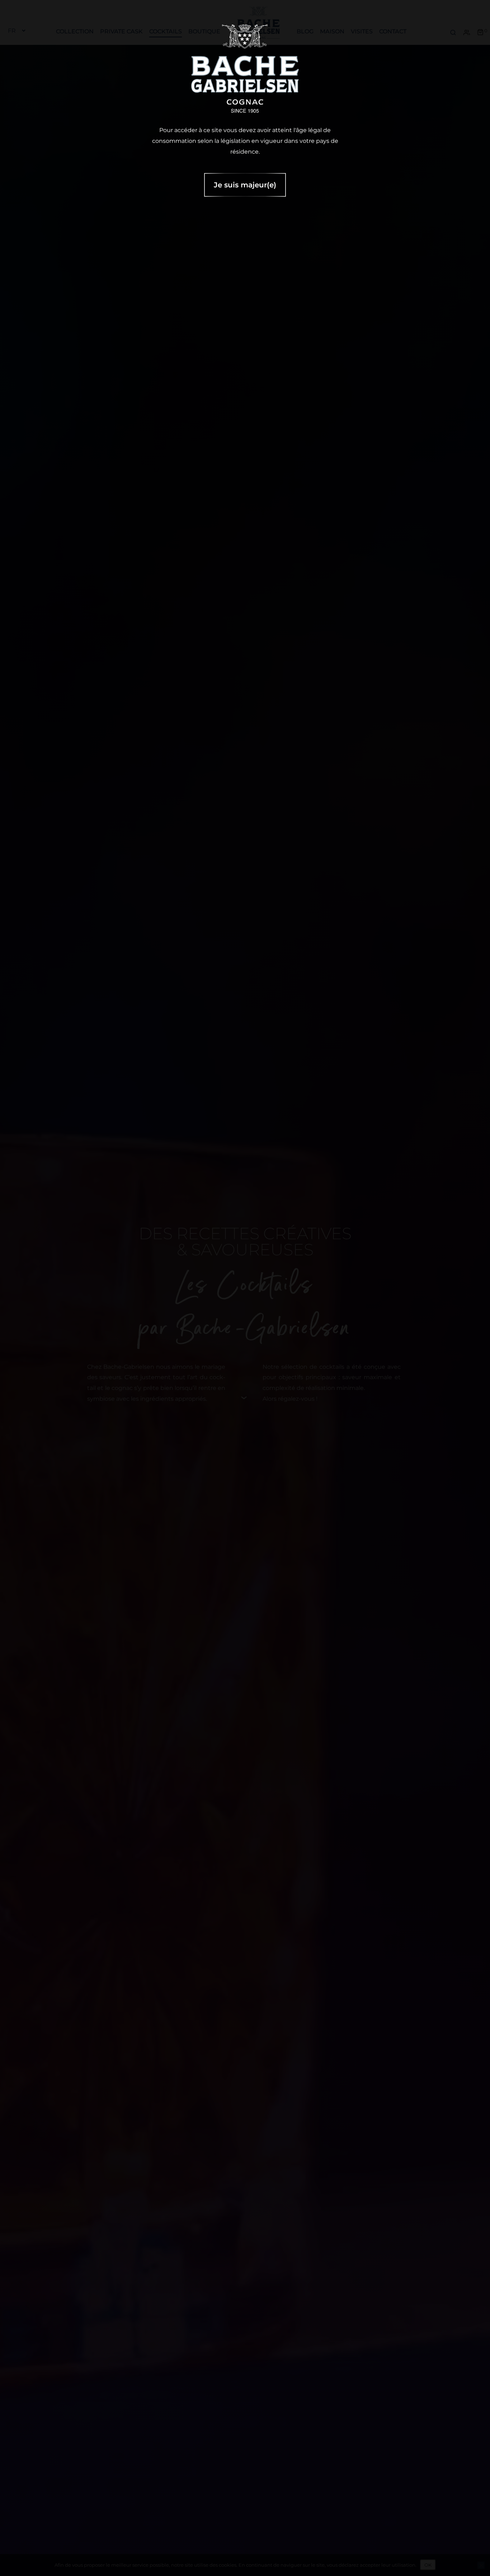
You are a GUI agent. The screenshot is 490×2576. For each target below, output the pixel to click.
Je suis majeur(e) (245, 185)
